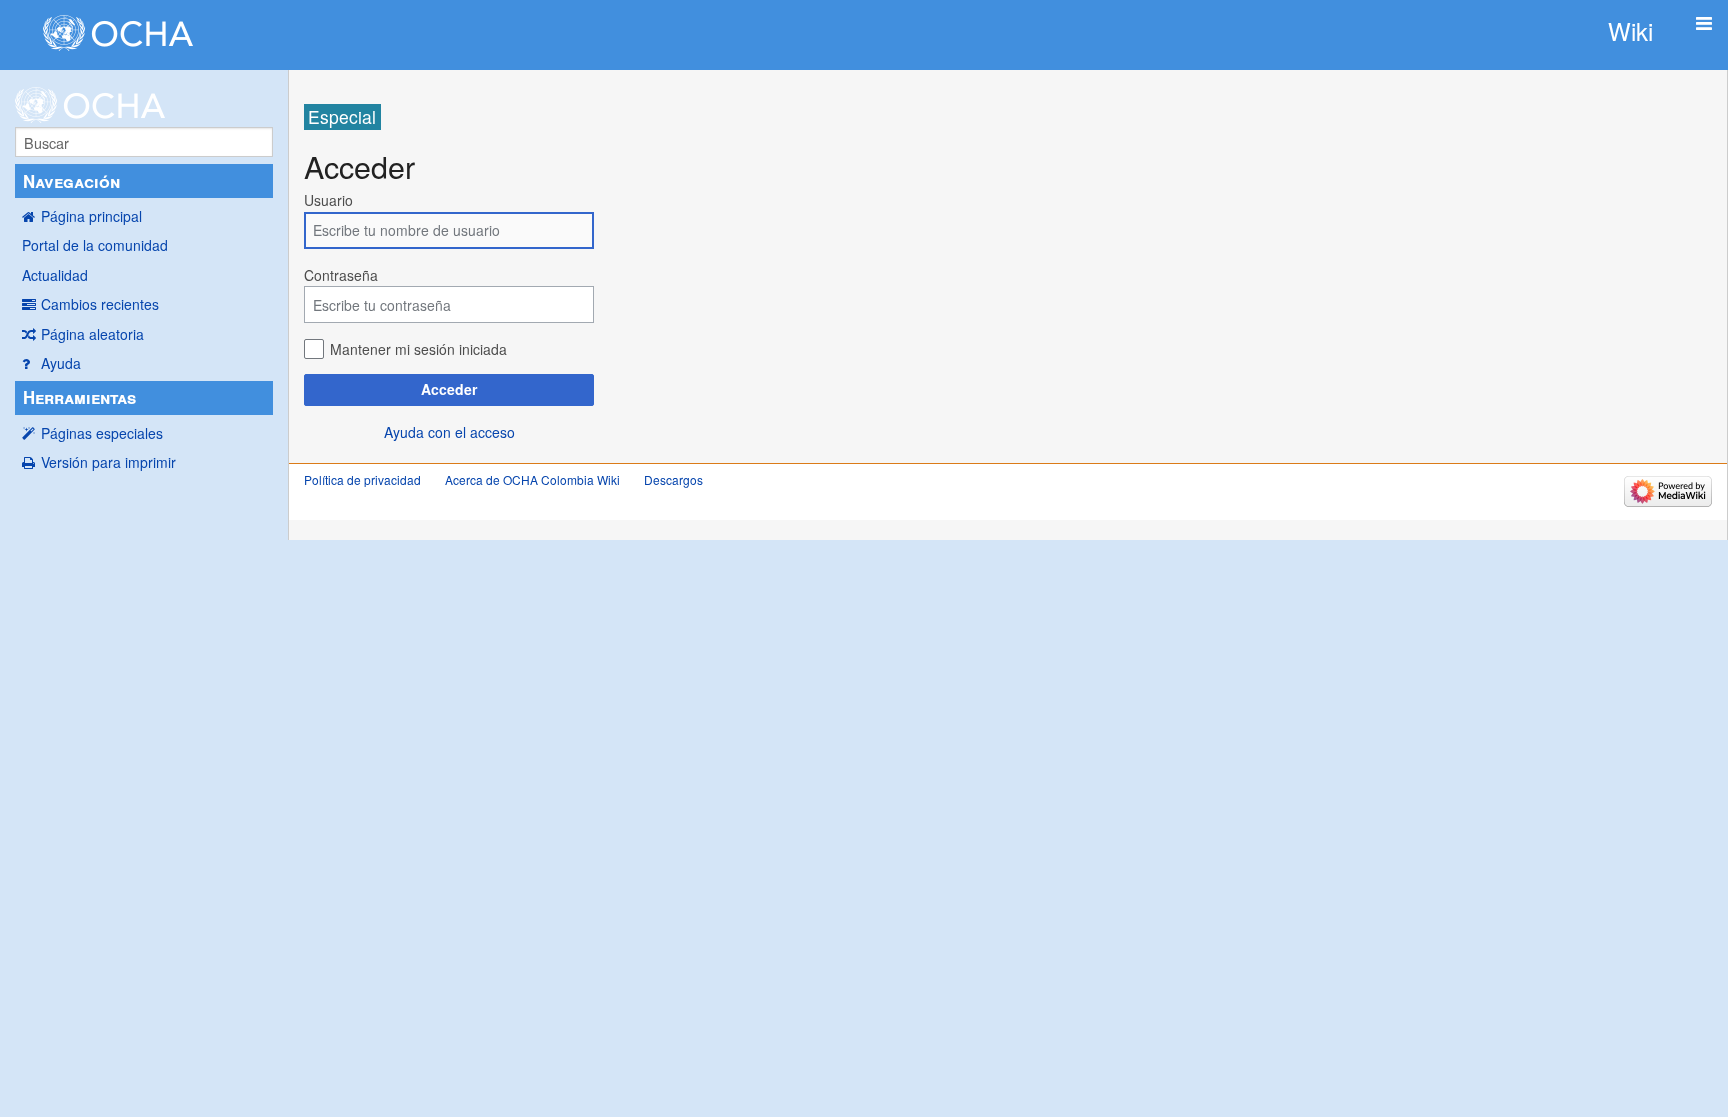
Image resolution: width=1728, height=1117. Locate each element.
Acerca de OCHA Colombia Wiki (532, 479)
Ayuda (61, 363)
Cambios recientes (100, 304)
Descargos (673, 479)
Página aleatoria (92, 334)
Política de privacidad (362, 479)
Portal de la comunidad (95, 245)
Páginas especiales (102, 433)
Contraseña (341, 275)
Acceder (449, 389)
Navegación (71, 181)
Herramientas (79, 397)
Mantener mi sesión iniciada (418, 349)
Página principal (91, 216)
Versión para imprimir (108, 462)
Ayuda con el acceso (449, 432)
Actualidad (55, 275)
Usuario (328, 200)
